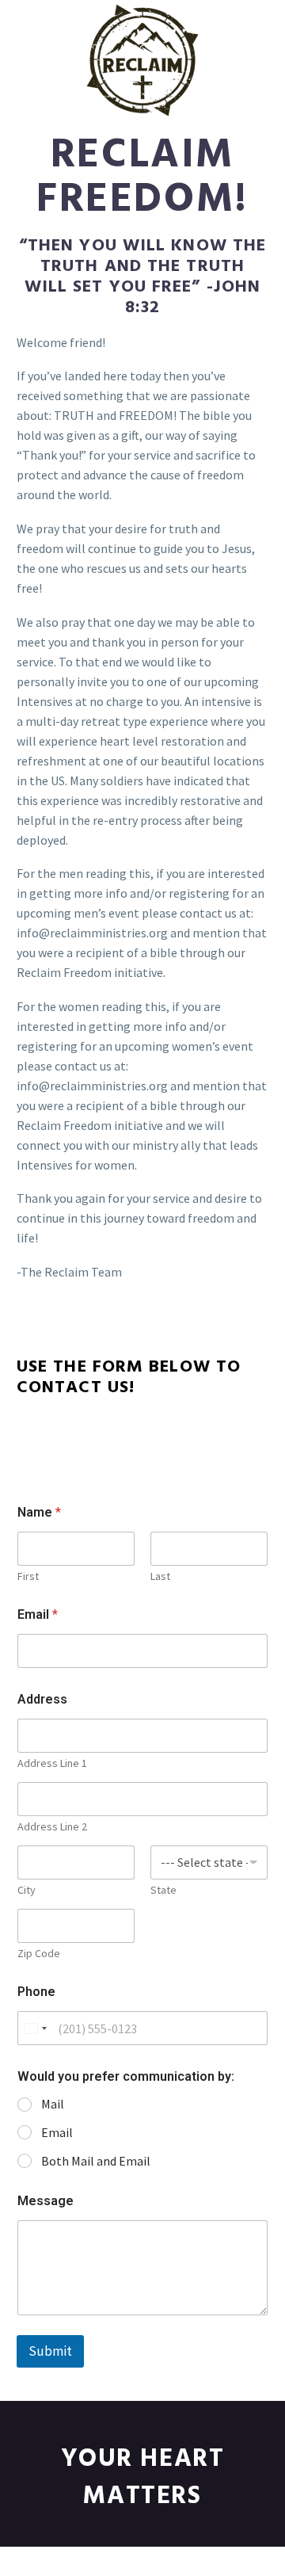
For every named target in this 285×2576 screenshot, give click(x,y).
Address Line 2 (52, 1827)
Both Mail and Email (96, 2161)
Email (38, 1614)
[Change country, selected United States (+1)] (35, 2028)
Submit (50, 2351)
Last (160, 1576)
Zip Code (39, 1954)
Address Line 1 (52, 1763)
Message (46, 2201)
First (28, 1576)
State (163, 1890)
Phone (36, 1992)
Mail (53, 2104)
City (27, 1890)
